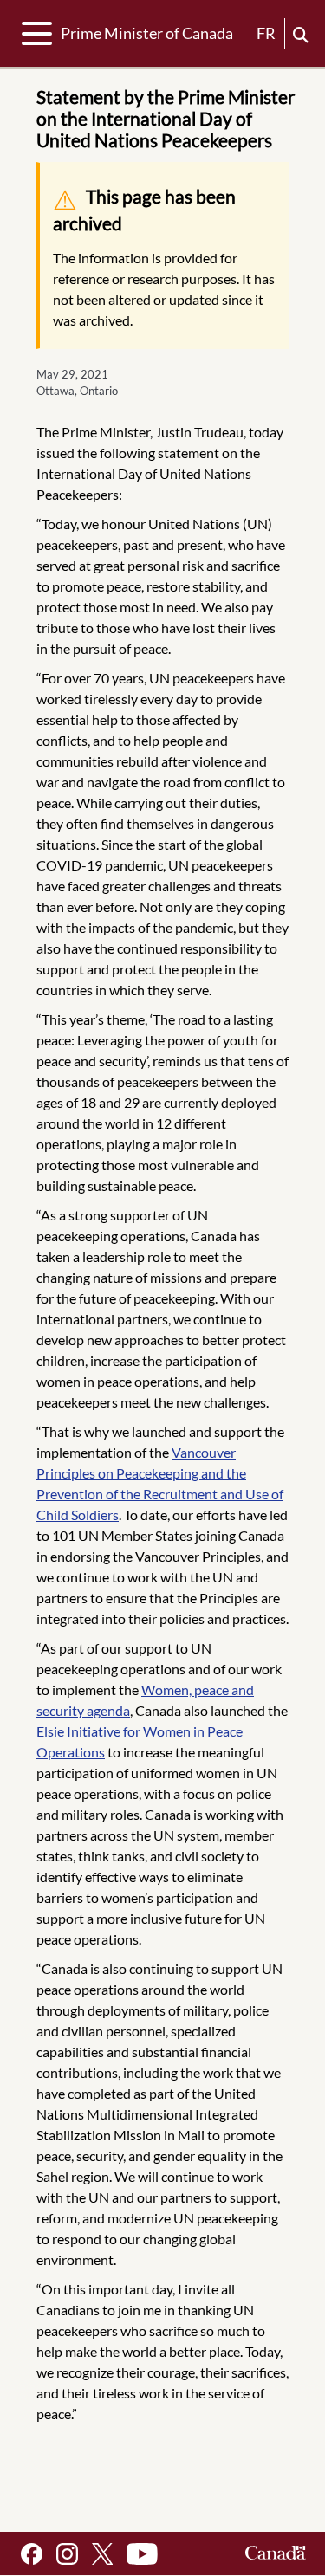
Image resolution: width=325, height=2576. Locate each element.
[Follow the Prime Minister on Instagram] (67, 2554)
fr (266, 33)
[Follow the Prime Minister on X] (102, 2554)
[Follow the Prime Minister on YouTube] (142, 2554)
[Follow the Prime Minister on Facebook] (32, 2554)
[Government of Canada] (276, 2554)
